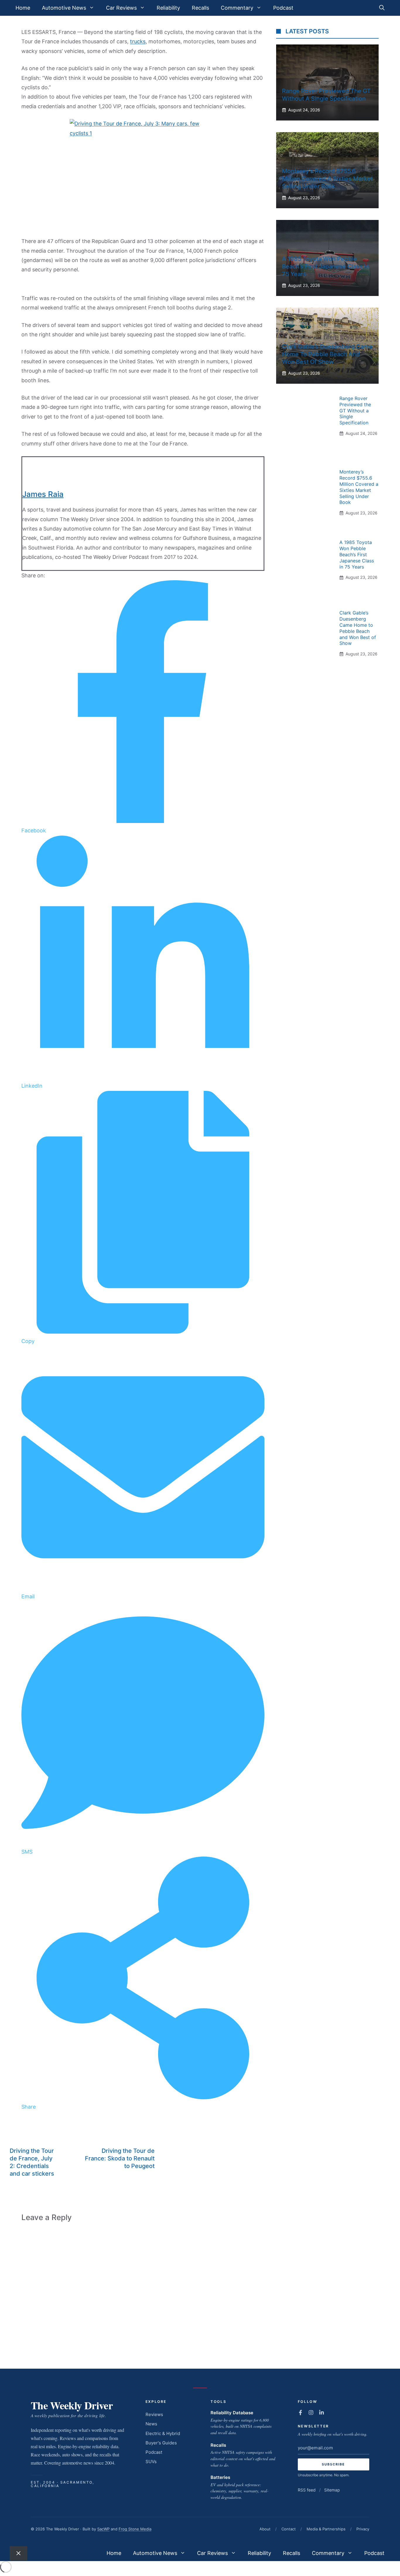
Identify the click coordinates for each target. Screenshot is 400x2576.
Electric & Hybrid (163, 2433)
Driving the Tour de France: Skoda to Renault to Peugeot (120, 2158)
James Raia (43, 494)
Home (23, 8)
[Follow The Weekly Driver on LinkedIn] (322, 2413)
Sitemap (332, 2490)
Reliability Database (232, 2413)
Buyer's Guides (161, 2443)
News (151, 2424)
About (265, 2529)
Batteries (220, 2477)
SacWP (103, 2529)
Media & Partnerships (326, 2529)
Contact (289, 2529)
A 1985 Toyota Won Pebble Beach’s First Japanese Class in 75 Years (326, 266)
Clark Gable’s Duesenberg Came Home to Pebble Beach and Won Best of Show (327, 354)
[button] (382, 8)
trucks (138, 41)
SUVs (151, 2462)
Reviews (154, 2414)
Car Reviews (121, 8)
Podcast (283, 8)
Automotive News (64, 8)
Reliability (168, 8)
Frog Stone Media (135, 2529)
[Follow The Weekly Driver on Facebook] (300, 2413)
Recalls (200, 8)
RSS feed (307, 2490)
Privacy (363, 2529)
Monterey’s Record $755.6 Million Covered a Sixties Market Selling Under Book (327, 179)
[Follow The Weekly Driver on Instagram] (311, 2413)
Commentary (237, 8)
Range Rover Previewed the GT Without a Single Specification (355, 410)
